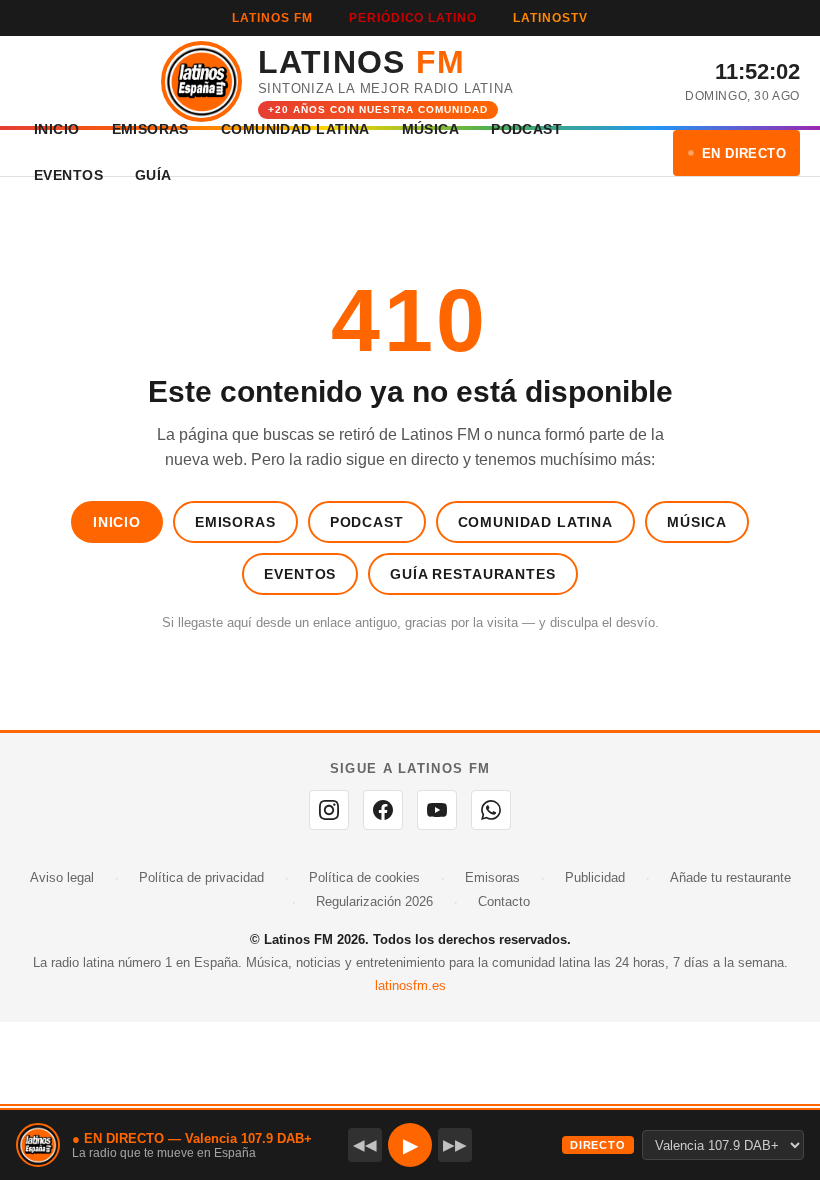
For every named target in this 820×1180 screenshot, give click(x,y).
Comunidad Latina (535, 522)
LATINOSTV (550, 18)
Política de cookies (364, 877)
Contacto (504, 901)
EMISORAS (150, 129)
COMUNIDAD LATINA (295, 129)
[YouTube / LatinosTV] (437, 810)
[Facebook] (383, 810)
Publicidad (595, 877)
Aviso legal (62, 877)
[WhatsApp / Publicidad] (491, 810)
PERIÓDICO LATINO (413, 18)
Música (697, 522)
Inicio (117, 522)
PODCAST (526, 129)
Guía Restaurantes (472, 574)
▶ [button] (410, 1145)
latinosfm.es (410, 985)
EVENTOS (68, 175)
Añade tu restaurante (730, 877)
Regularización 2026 (374, 901)
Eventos (300, 574)
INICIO (57, 129)
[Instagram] (329, 810)
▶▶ (455, 1144)
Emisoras (235, 522)
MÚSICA (431, 129)
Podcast (367, 522)
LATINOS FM (272, 18)
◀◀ (365, 1144)
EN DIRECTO (744, 153)
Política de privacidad (201, 877)
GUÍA (153, 175)
